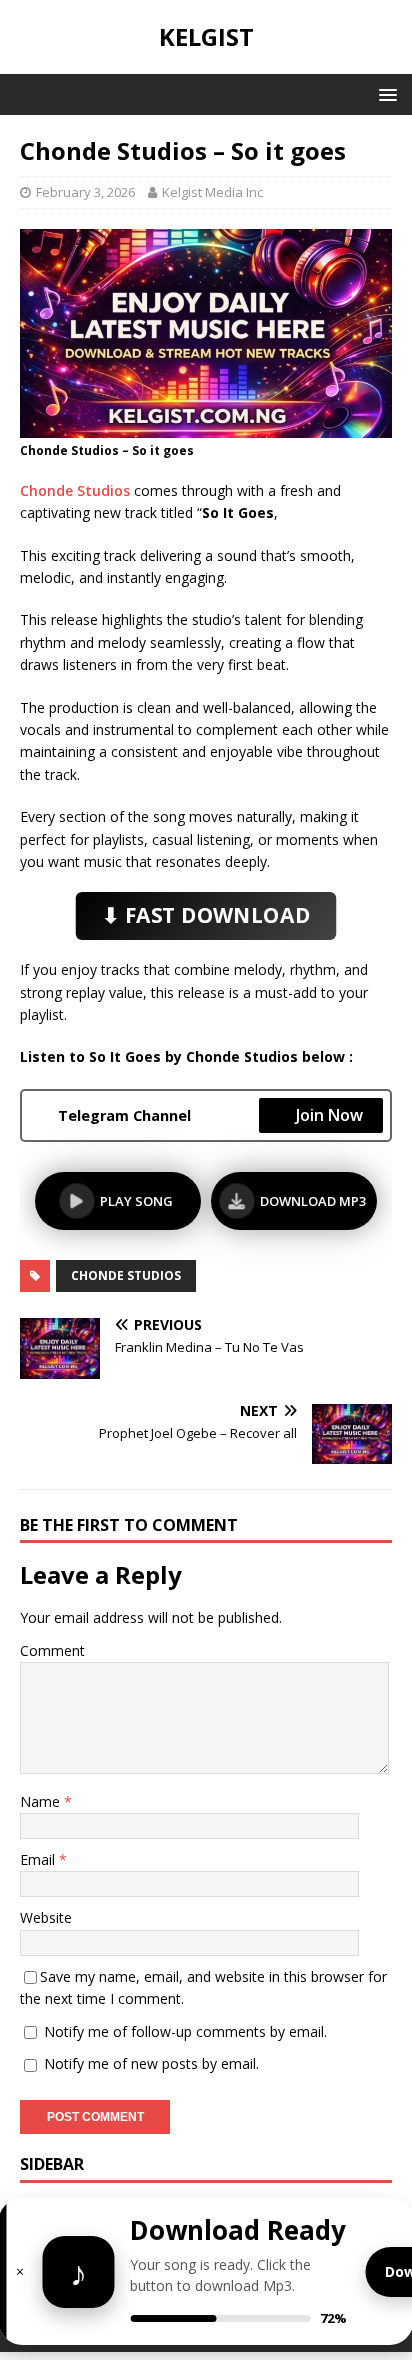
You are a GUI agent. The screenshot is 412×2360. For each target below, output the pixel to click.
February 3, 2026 (85, 192)
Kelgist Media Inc (212, 192)
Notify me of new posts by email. (151, 2063)
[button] (384, 93)
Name (42, 1801)
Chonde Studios (75, 490)
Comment (52, 1650)
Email (39, 1859)
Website (46, 1917)
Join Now (329, 1115)
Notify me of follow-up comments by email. (185, 2031)
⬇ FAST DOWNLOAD (206, 916)
